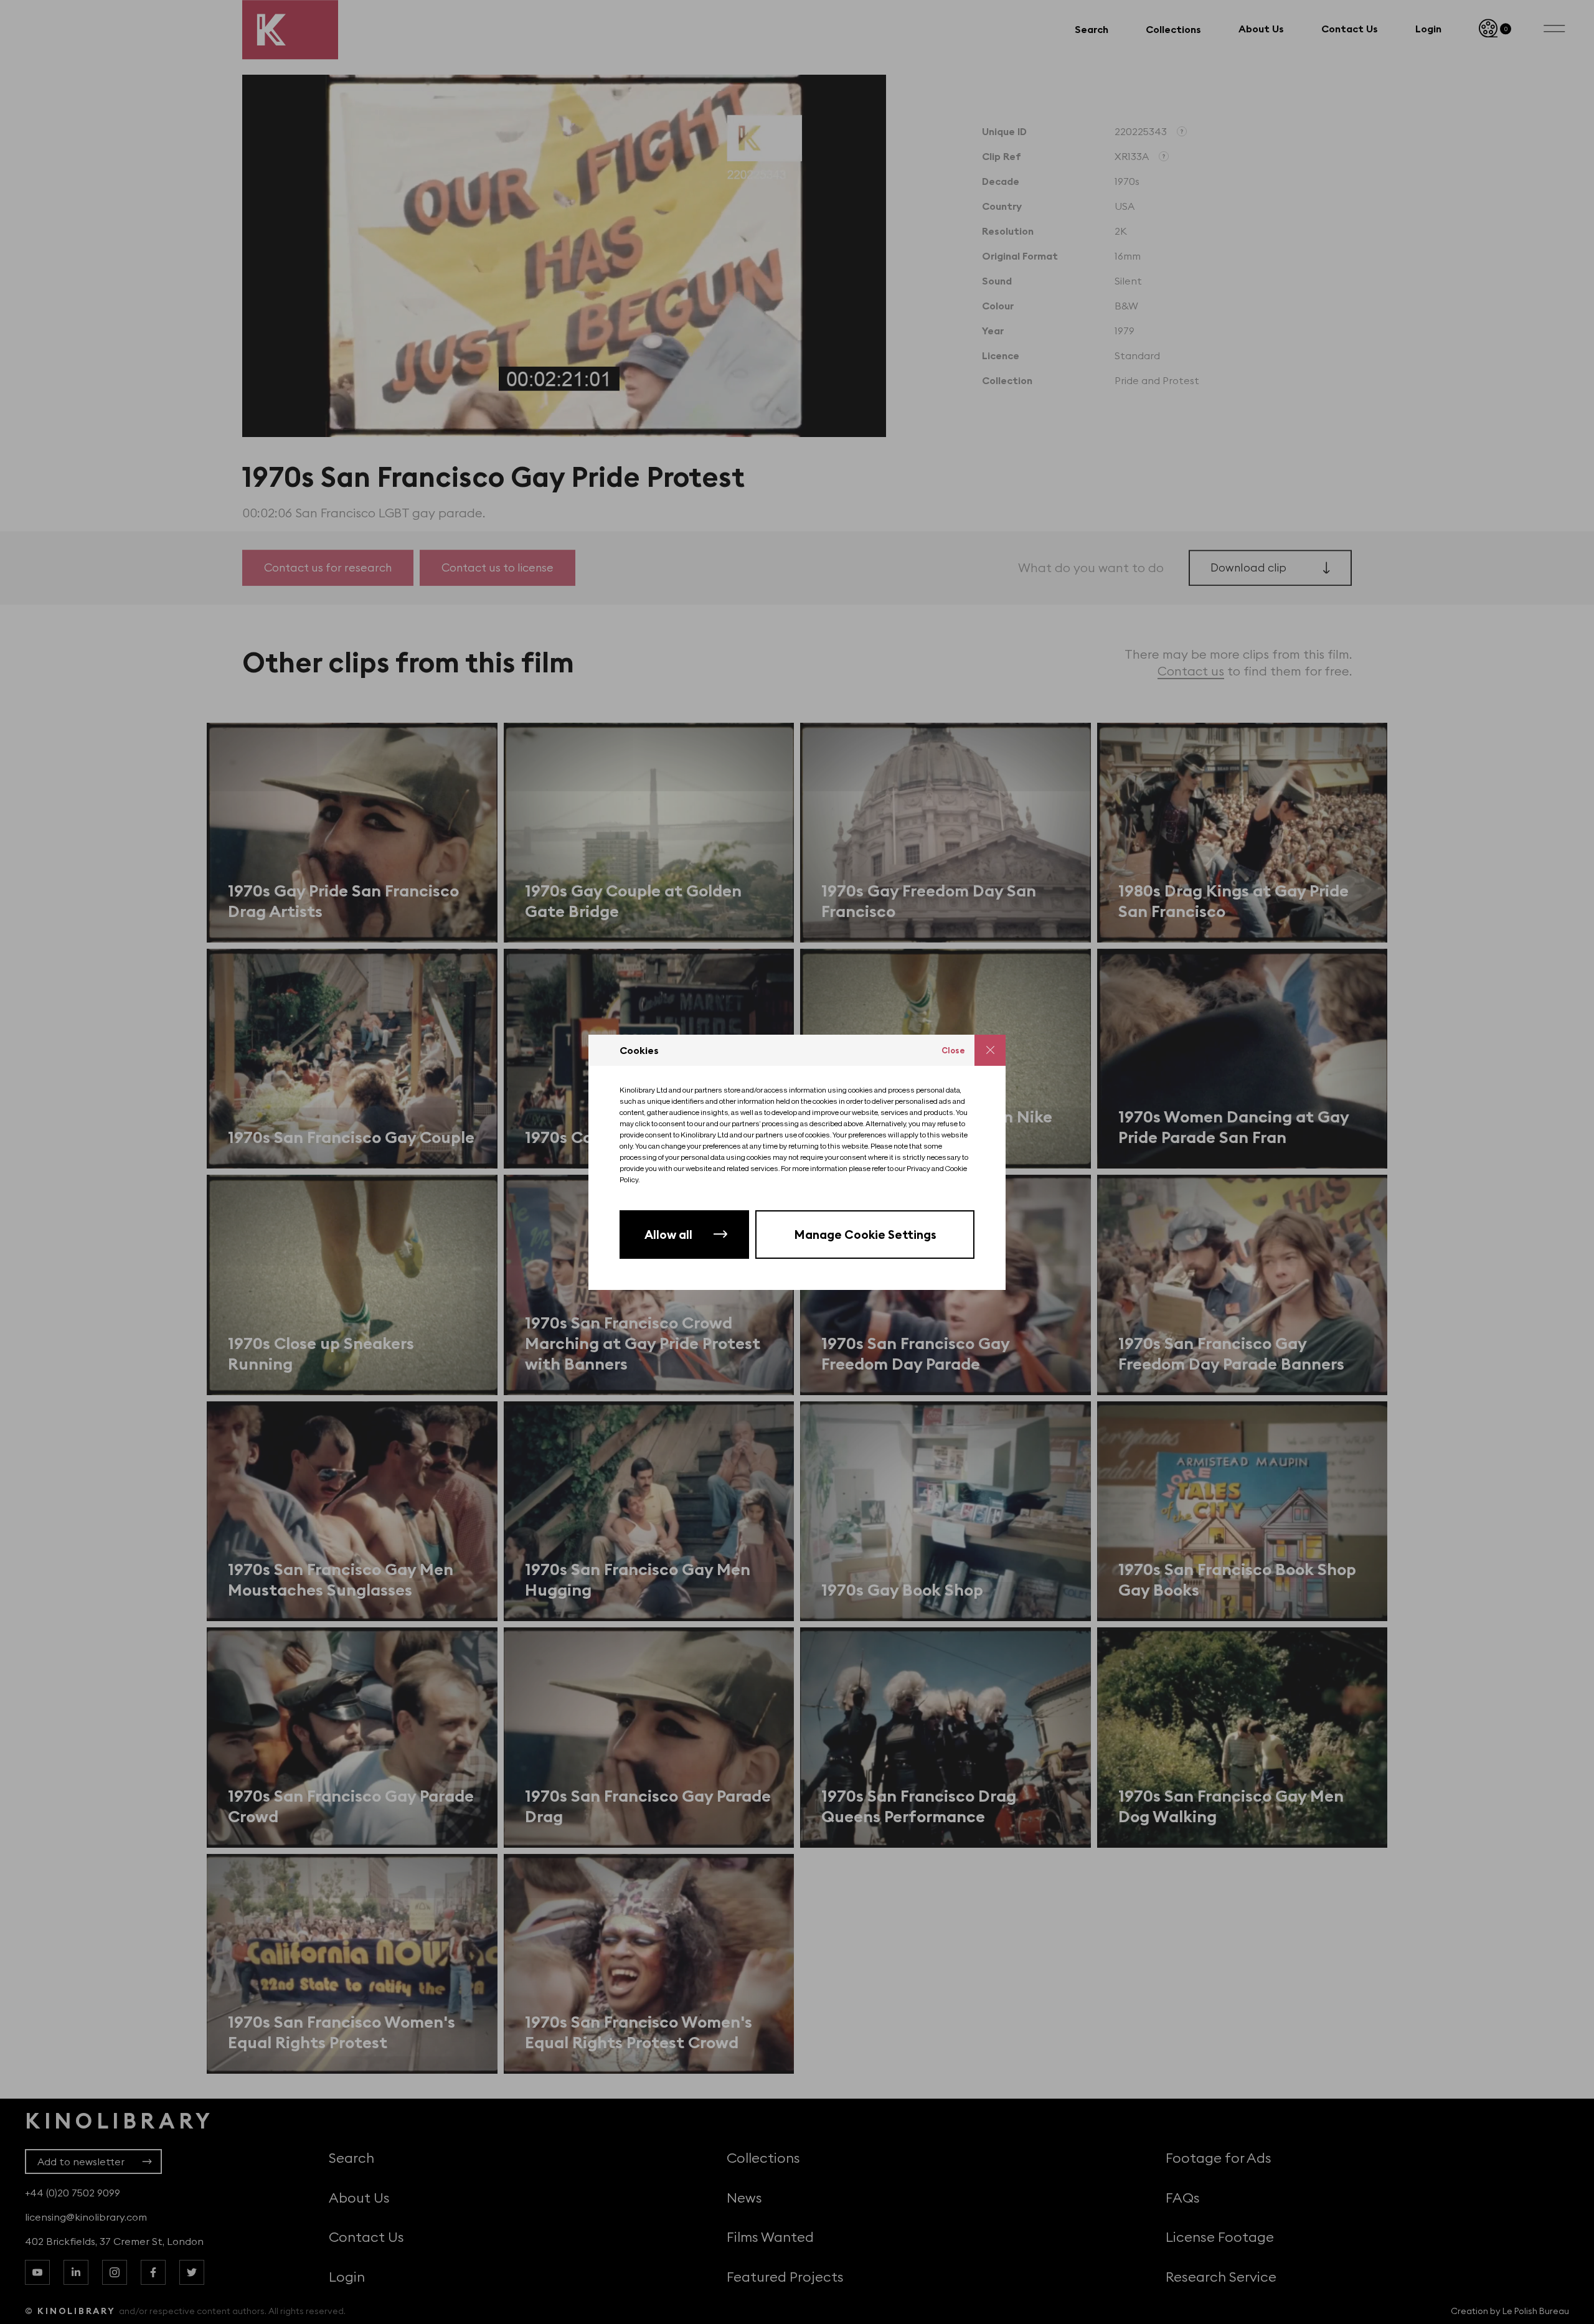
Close (953, 1050)
